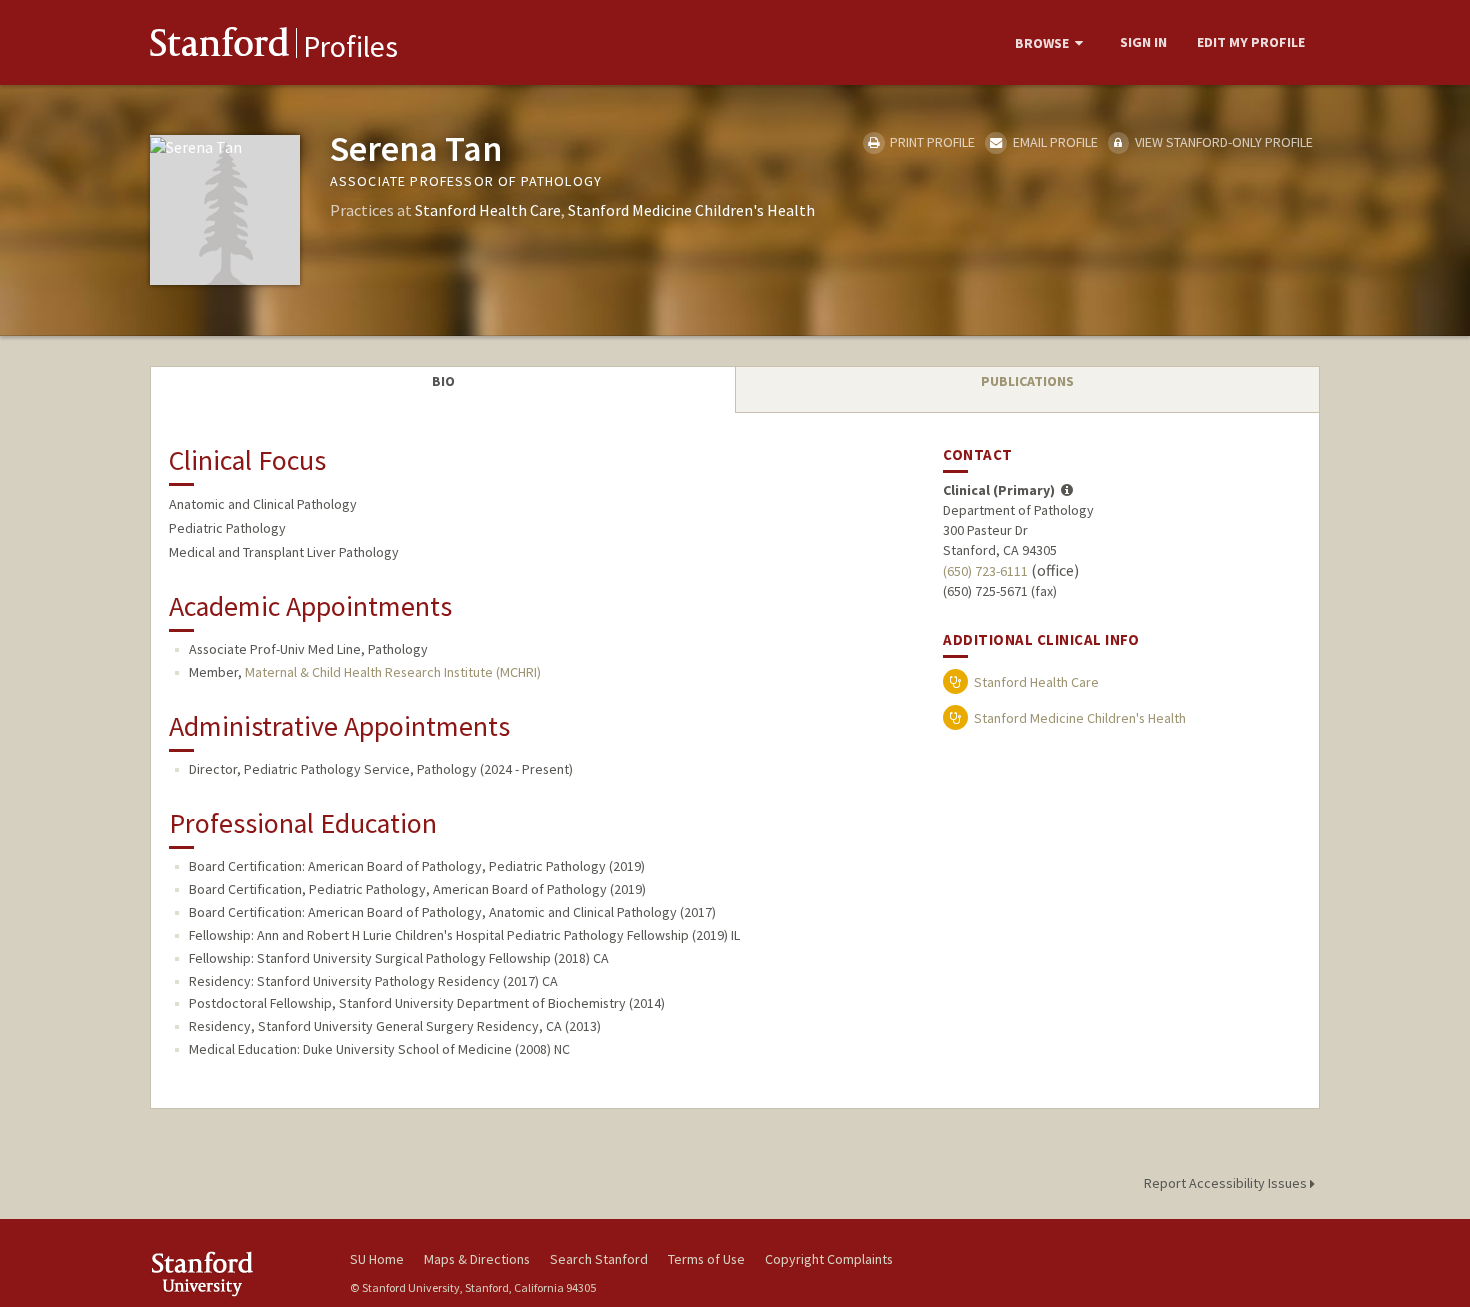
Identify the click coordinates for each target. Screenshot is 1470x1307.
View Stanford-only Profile (1222, 142)
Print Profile (931, 142)
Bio (443, 381)
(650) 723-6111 (985, 571)
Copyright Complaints (829, 1259)
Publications (1027, 381)
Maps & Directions (477, 1259)
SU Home (377, 1259)
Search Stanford (599, 1259)
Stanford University (235, 1273)
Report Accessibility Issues (1227, 1183)
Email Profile (1053, 142)
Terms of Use (706, 1259)
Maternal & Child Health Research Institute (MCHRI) (393, 672)
